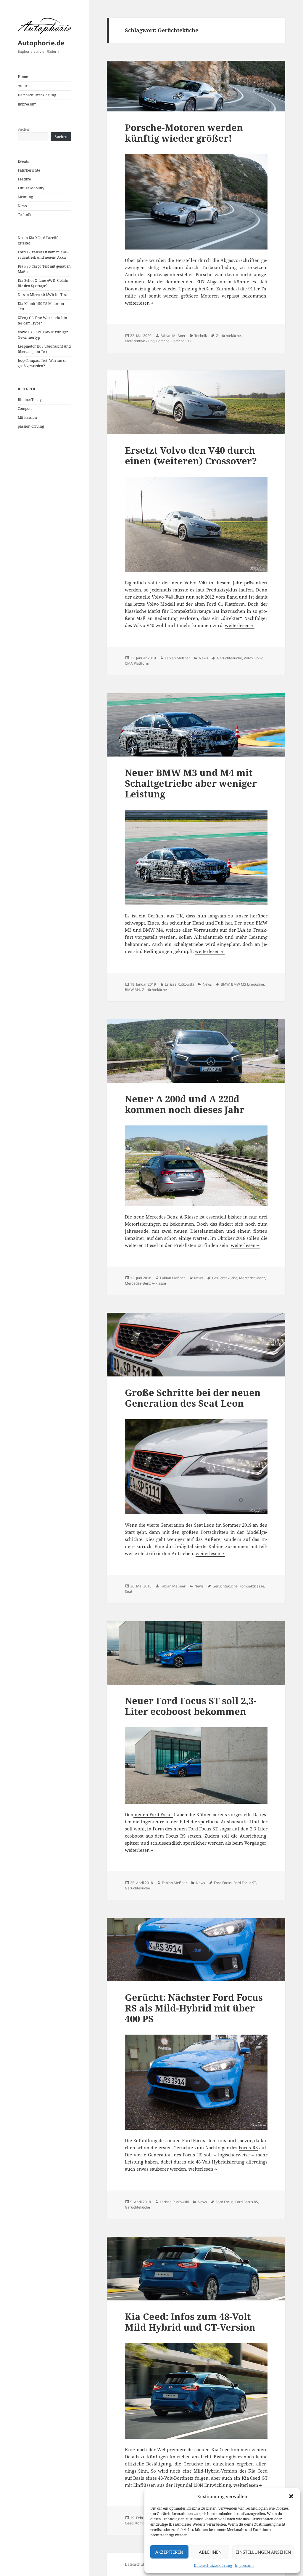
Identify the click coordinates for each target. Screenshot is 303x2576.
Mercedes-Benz (252, 1278)
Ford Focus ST (245, 1883)
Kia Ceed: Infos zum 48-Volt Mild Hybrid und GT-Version (190, 2322)
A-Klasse (189, 1217)
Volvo (248, 658)
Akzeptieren (169, 2552)
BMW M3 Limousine (248, 984)
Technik (25, 215)
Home (23, 77)
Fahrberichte (29, 170)
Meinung (25, 197)
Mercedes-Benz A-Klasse (145, 1283)
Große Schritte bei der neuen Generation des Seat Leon (193, 1398)
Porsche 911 (182, 341)
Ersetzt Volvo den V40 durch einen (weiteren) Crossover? (191, 455)
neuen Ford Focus (153, 1814)
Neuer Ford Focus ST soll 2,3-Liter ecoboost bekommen (191, 1706)
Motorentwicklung (140, 341)
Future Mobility (31, 188)
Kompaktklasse (252, 1586)
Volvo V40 (162, 597)
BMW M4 (132, 990)
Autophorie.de (41, 43)
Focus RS (248, 2148)
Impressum (244, 2565)
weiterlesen (140, 303)
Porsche (163, 341)
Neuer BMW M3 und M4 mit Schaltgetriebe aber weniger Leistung (191, 783)
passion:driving (31, 426)
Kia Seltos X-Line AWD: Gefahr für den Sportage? (43, 283)
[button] (291, 2496)
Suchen (24, 129)
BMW (225, 984)
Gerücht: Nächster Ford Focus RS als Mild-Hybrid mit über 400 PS (194, 2008)
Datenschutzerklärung (213, 2565)
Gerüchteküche (228, 336)
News (22, 206)
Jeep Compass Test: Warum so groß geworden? (42, 363)
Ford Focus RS (247, 2202)
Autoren (25, 86)
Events (23, 161)
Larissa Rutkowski (179, 984)
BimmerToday (30, 400)
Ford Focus (223, 1883)
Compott (25, 408)
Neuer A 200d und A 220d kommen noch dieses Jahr (185, 1104)
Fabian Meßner (173, 336)
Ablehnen (210, 2552)
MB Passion (27, 417)
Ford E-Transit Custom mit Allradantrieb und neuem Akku (43, 255)
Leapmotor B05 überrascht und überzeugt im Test (44, 349)
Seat (129, 1591)
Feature (24, 179)
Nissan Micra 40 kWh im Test (42, 295)
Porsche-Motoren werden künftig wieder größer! (184, 133)
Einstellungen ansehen (263, 2552)
